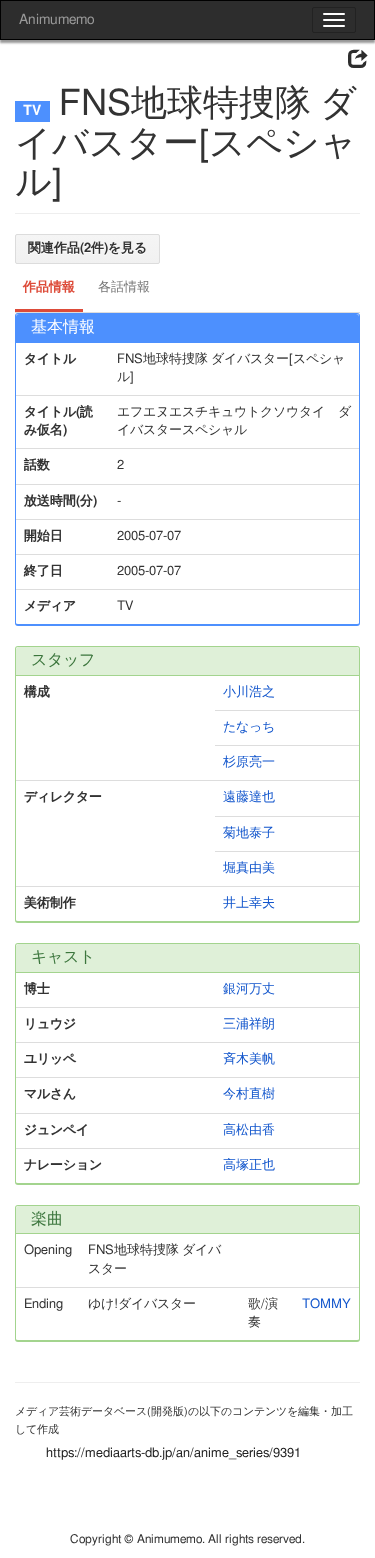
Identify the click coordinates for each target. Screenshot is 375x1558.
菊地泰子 (249, 833)
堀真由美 (249, 868)
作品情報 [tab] (49, 287)
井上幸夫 (249, 903)
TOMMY (326, 1304)
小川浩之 (249, 692)
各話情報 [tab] (124, 287)
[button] (358, 60)
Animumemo (56, 20)
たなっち (249, 727)
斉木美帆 (249, 1059)
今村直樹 (249, 1094)
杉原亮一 (249, 762)
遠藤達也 (249, 797)
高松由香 (249, 1130)
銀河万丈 (249, 989)
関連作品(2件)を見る (87, 248)
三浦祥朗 (249, 1024)
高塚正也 (249, 1165)
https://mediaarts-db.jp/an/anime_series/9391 (173, 1453)
